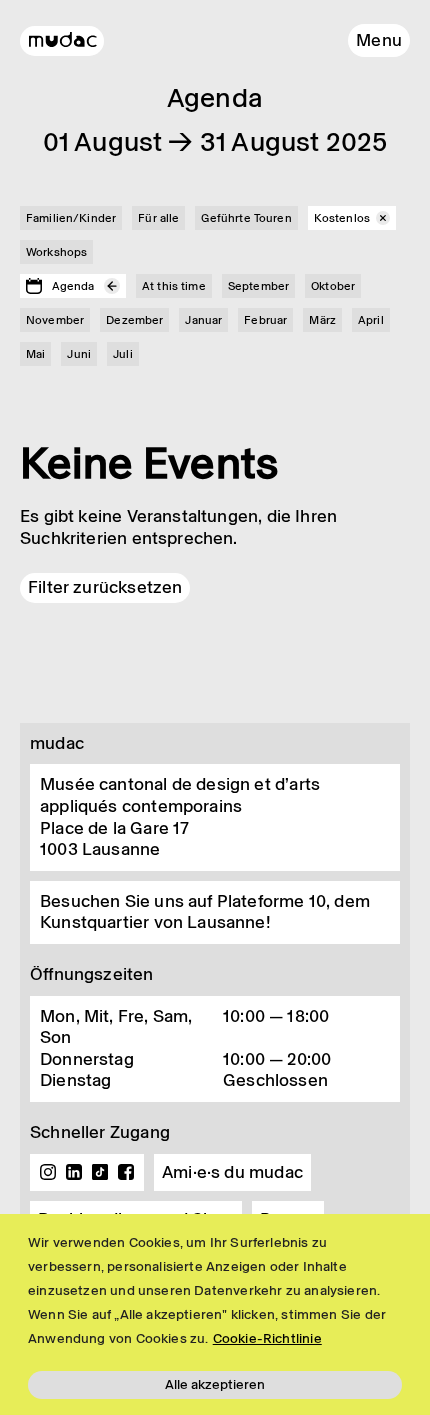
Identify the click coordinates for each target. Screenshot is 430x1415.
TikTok (100, 1172)
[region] (215, 1314)
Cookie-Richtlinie (267, 1338)
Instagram (48, 1172)
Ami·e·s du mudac (232, 1172)
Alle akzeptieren (215, 1384)
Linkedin (74, 1172)
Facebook (126, 1172)
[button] (379, 40)
